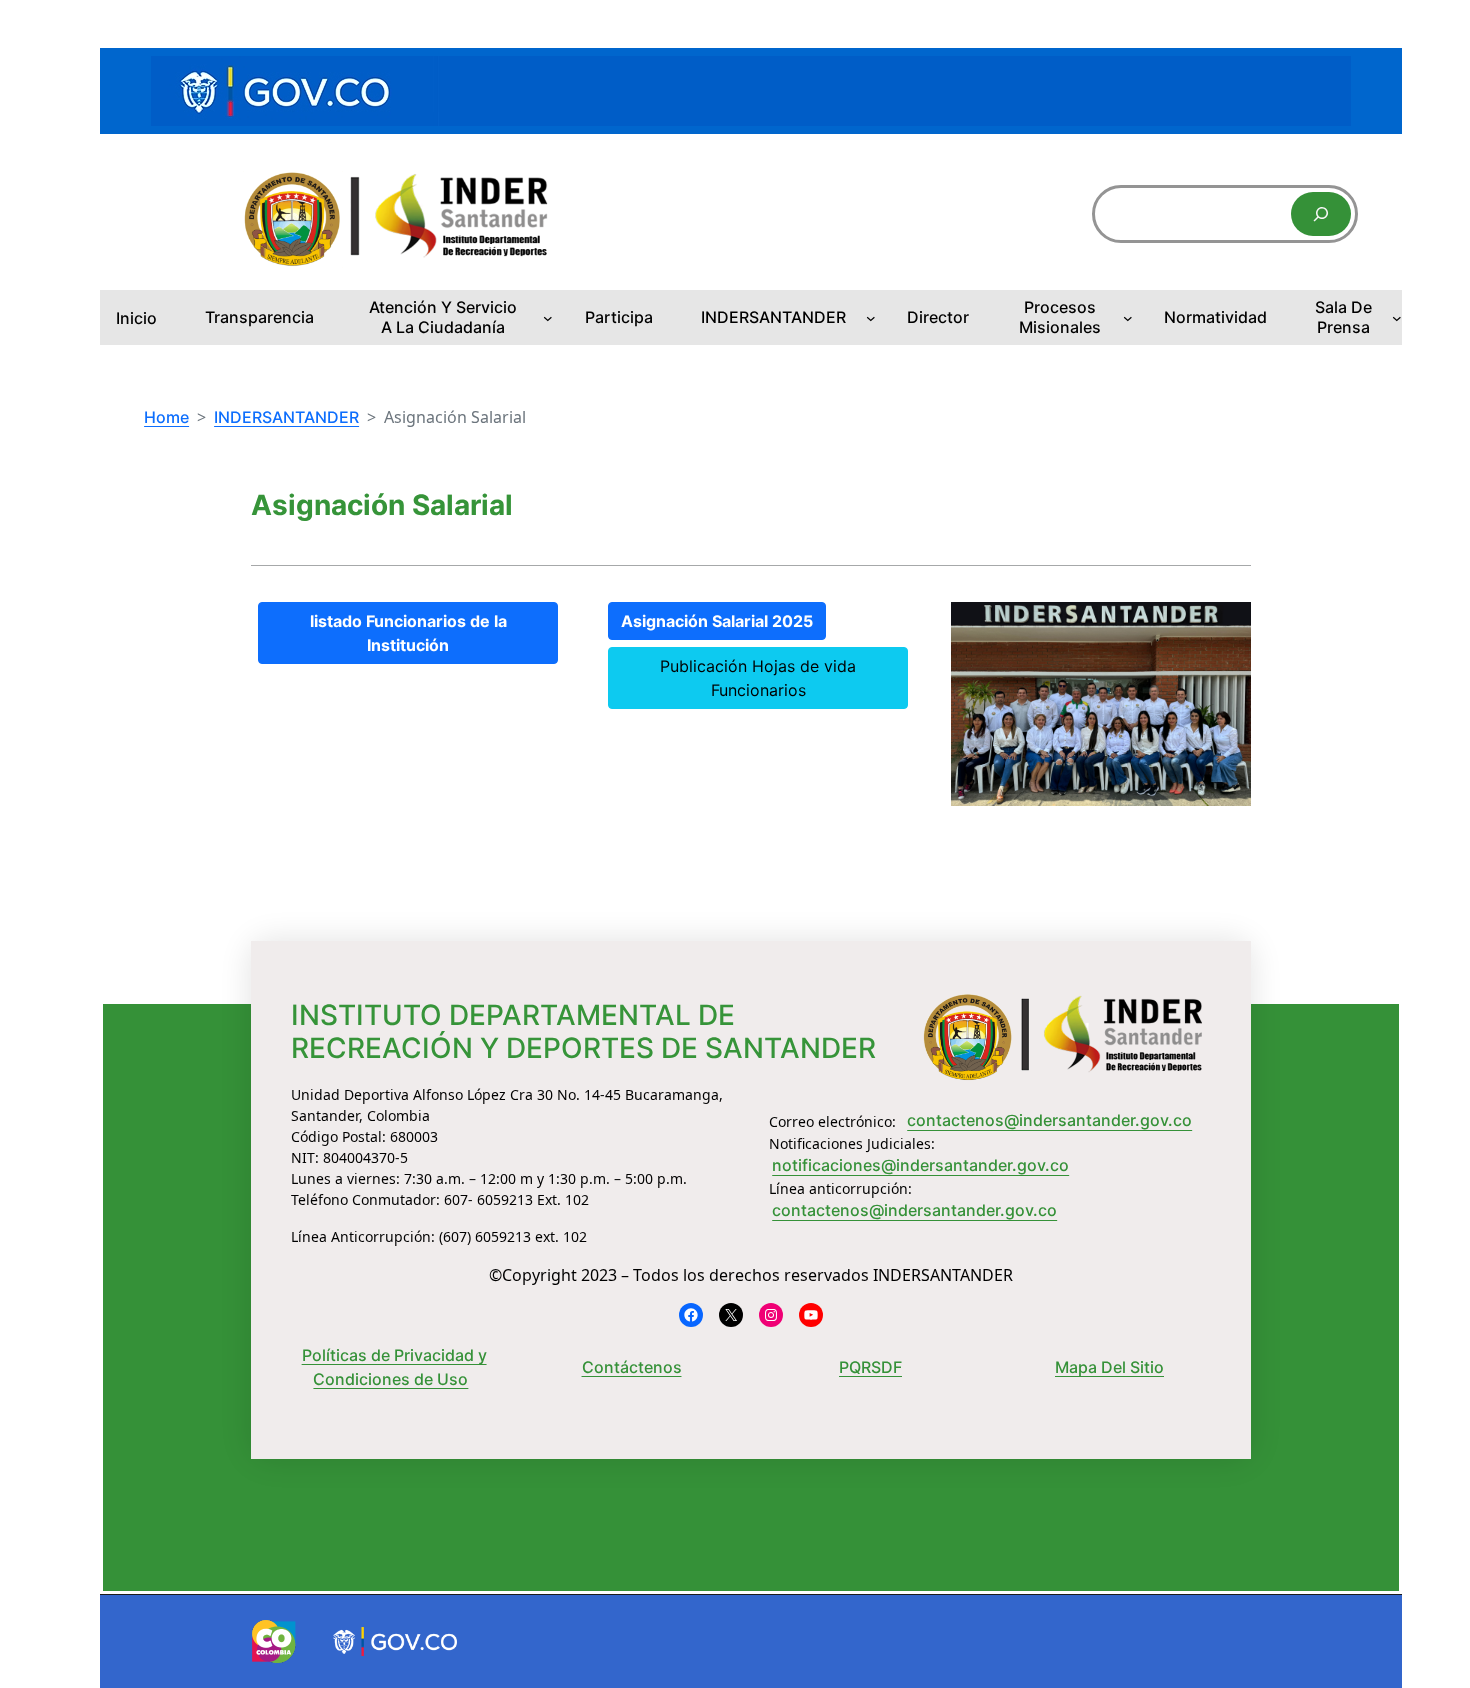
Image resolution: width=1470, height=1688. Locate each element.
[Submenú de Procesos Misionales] (1128, 318)
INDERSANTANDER (286, 417)
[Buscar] (1321, 214)
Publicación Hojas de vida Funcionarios (758, 678)
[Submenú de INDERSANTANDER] (871, 318)
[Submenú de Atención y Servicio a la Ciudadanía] (548, 318)
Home (166, 417)
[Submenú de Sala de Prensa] (1397, 318)
